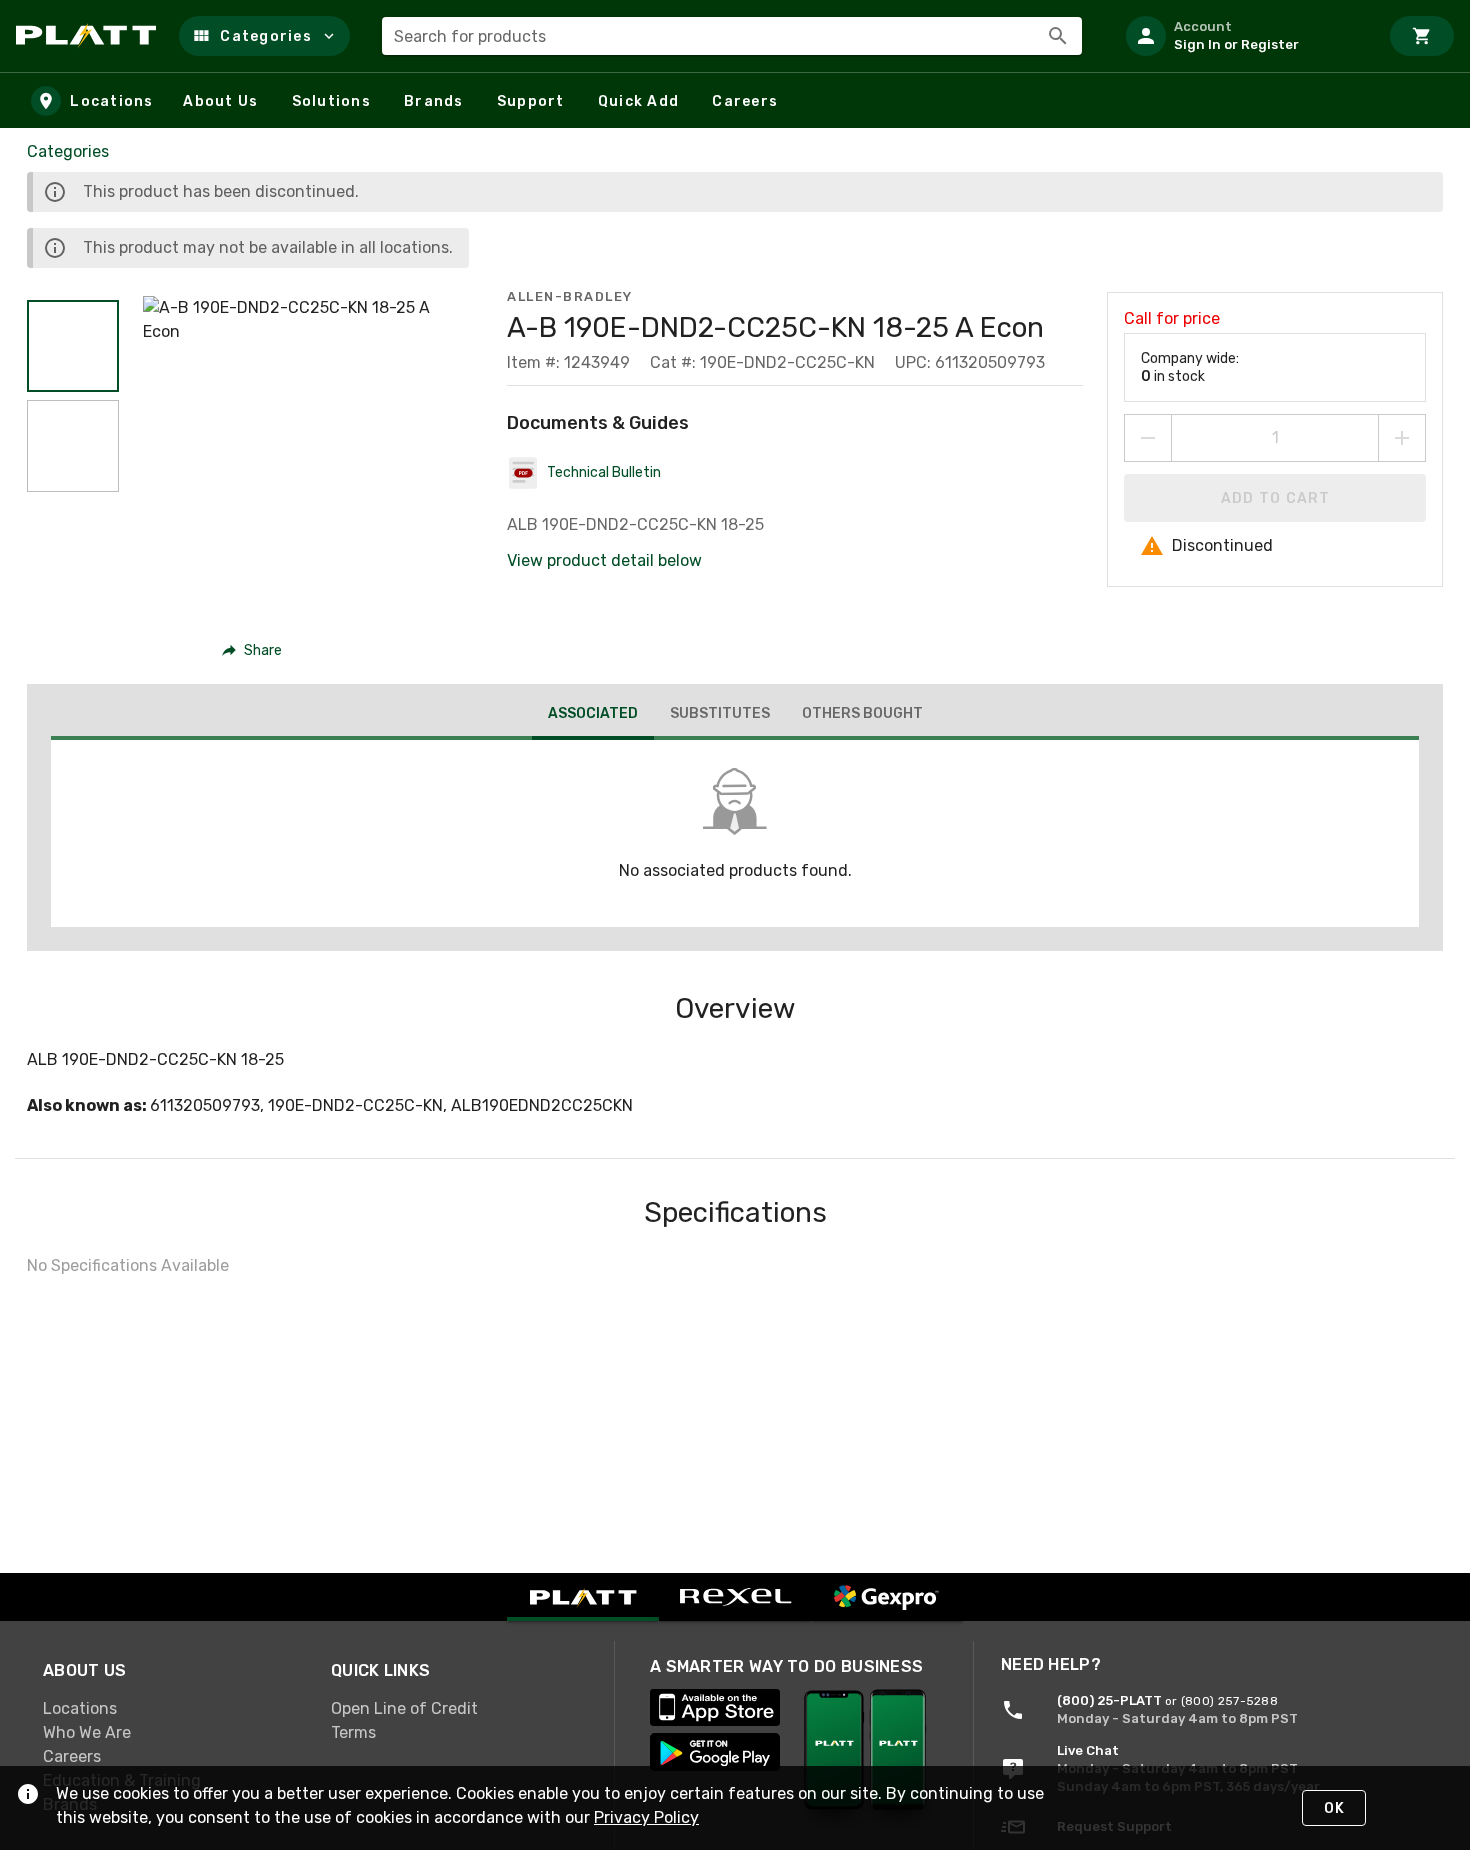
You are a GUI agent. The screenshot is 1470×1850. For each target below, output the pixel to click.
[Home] (89, 36)
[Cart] (1422, 36)
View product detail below (604, 560)
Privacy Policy (646, 1817)
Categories (68, 151)
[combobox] (732, 36)
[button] (264, 36)
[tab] (593, 716)
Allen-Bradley (570, 296)
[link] (171, 1709)
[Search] (1058, 36)
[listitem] (1244, 36)
